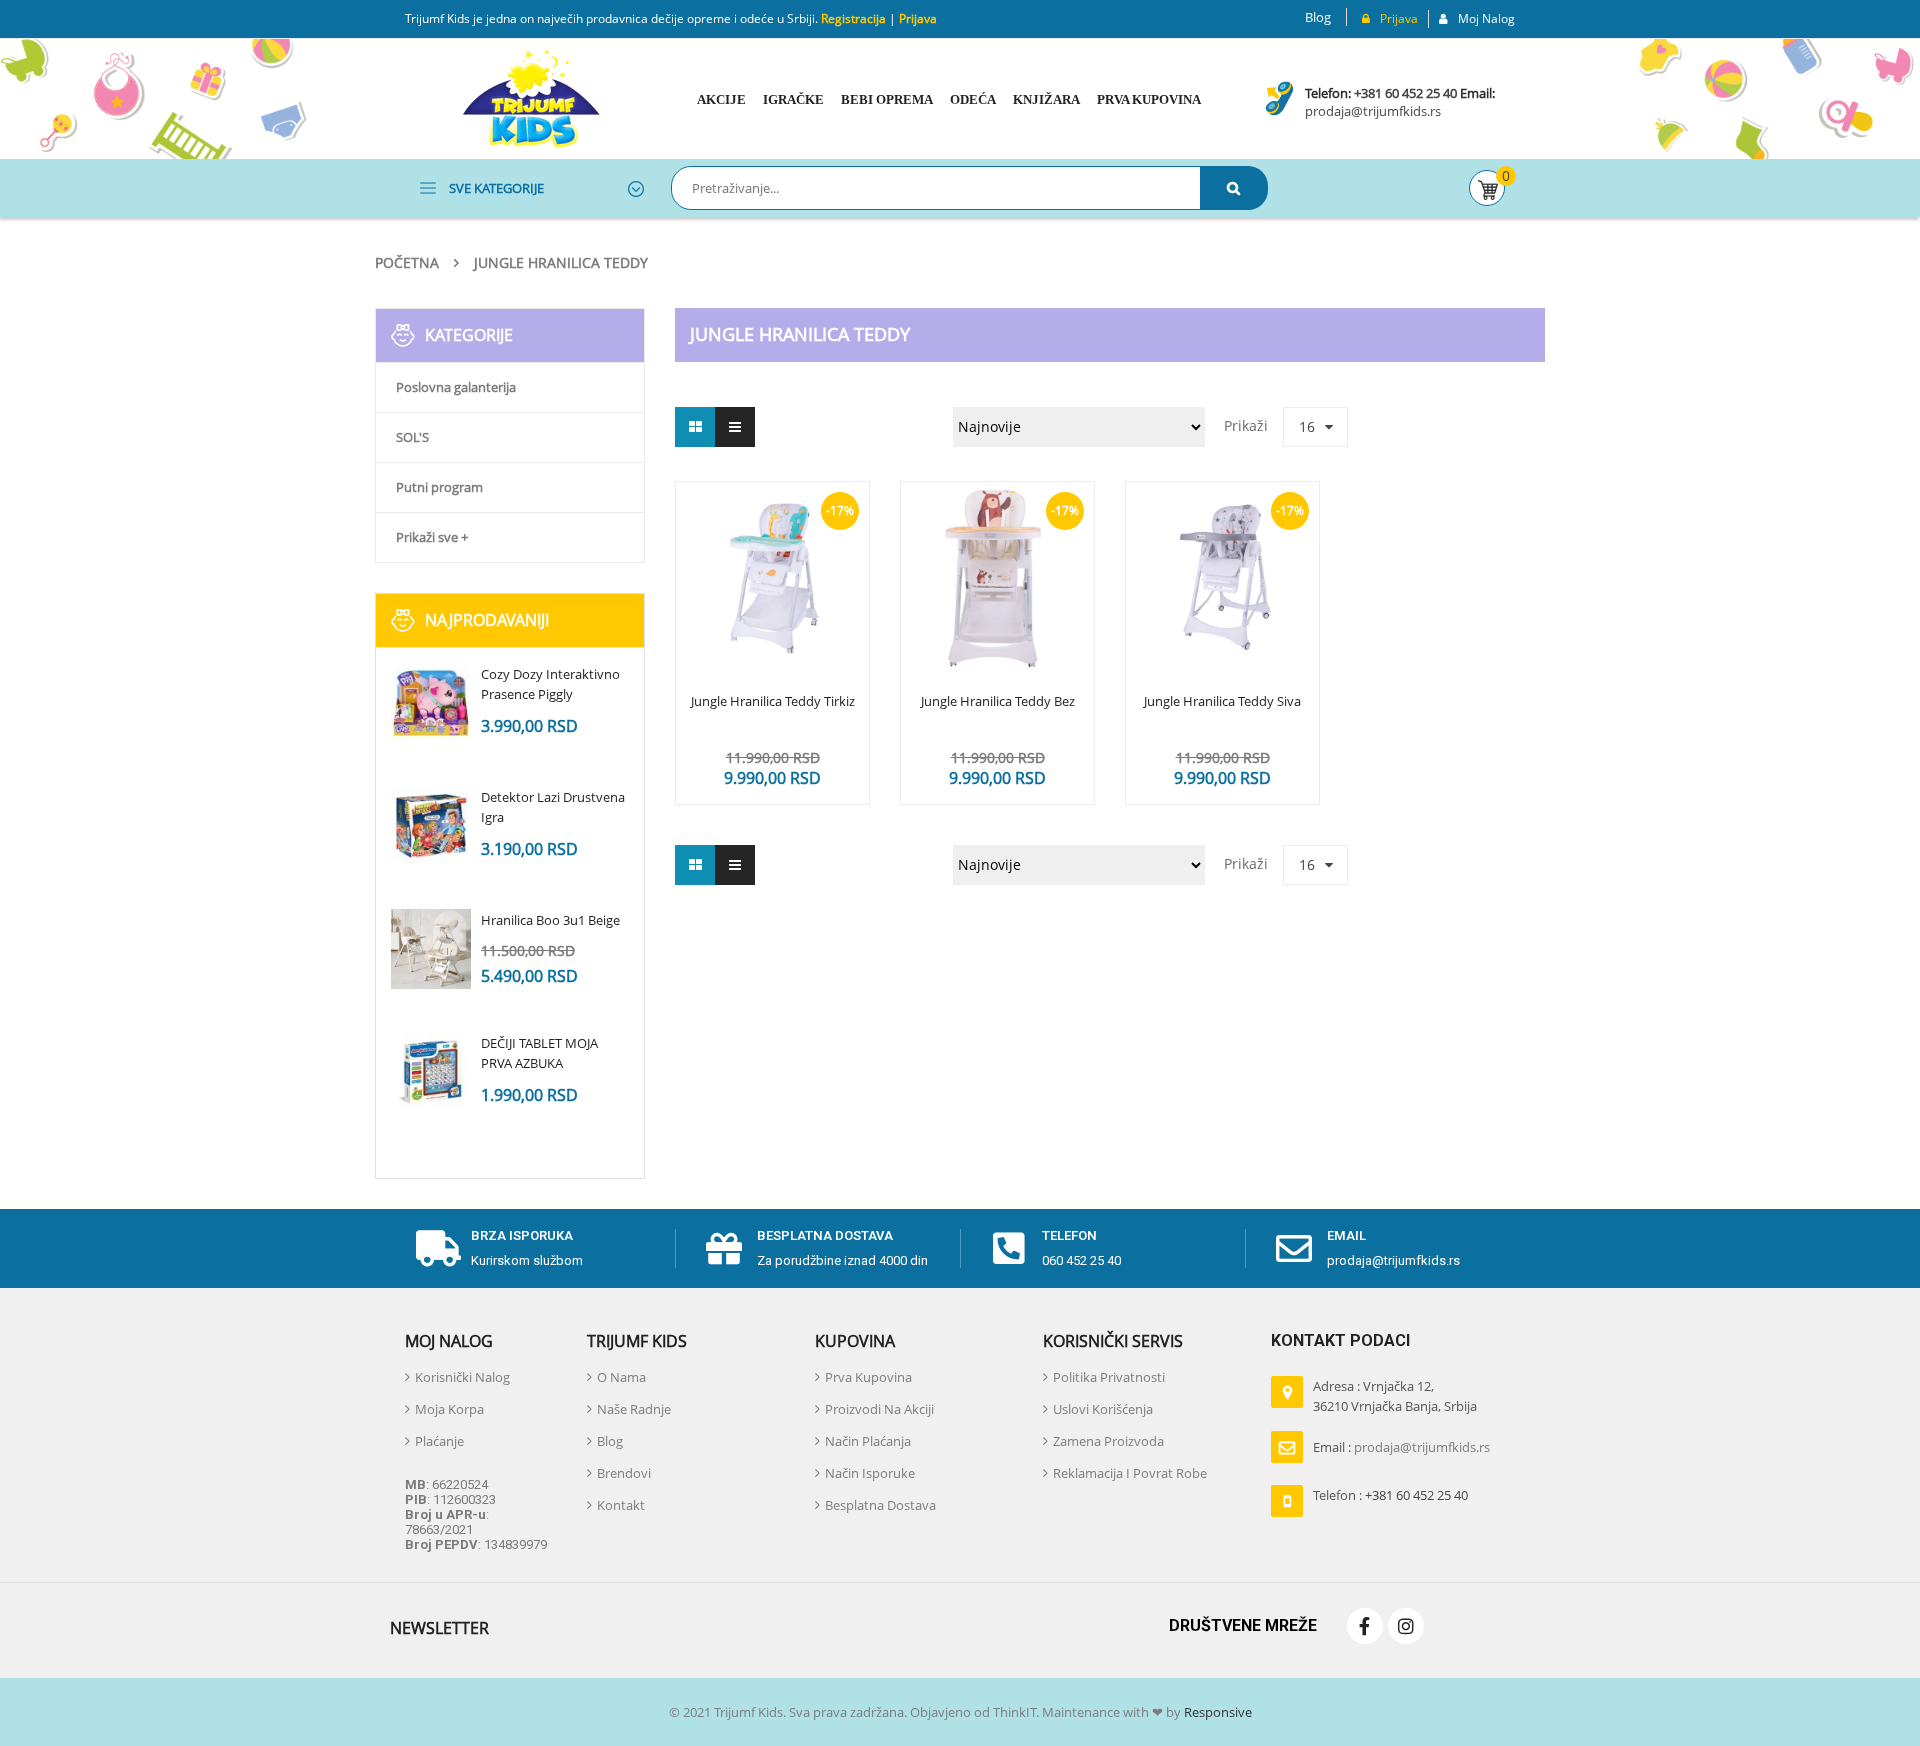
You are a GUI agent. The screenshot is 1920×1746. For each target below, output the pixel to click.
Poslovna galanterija (456, 387)
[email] (1294, 1249)
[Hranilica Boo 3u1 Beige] (431, 949)
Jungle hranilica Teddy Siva (1222, 702)
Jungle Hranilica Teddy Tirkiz (773, 702)
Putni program (439, 487)
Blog (1318, 17)
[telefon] (1009, 1249)
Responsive (1216, 1712)
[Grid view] (695, 427)
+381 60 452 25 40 (1405, 93)
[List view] (735, 427)
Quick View (773, 540)
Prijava (918, 18)
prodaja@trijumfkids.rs (1373, 111)
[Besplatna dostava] (724, 1249)
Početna (407, 262)
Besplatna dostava (825, 1235)
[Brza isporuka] (438, 1249)
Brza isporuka (522, 1235)
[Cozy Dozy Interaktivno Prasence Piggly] (431, 703)
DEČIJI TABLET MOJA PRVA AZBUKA (539, 1053)
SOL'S (412, 437)
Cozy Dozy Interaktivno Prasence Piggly (550, 684)
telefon (1069, 1235)
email (1346, 1235)
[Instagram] (1406, 1626)
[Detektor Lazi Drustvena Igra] (431, 826)
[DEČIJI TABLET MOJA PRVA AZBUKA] (431, 1072)
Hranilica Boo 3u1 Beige (550, 920)
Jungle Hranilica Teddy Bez (998, 702)
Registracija (852, 18)
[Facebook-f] (1365, 1626)
